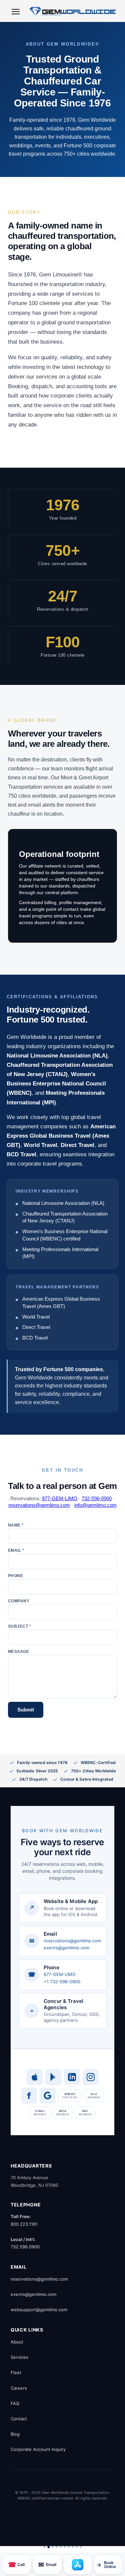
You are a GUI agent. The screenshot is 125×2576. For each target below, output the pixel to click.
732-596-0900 (97, 1498)
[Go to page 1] (45, 2547)
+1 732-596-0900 (62, 1982)
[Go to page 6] (65, 2547)
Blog (15, 2434)
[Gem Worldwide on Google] (48, 2096)
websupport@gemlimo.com (39, 2310)
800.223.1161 (24, 2224)
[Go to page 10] (81, 2547)
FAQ (15, 2403)
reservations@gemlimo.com (39, 1505)
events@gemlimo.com (66, 1948)
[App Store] (78, 2565)
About (17, 2342)
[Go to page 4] (57, 2547)
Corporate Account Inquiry (38, 2449)
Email (47, 2565)
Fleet (16, 2372)
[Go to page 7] (69, 2547)
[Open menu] (16, 12)
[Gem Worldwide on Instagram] (91, 2077)
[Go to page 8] (73, 2547)
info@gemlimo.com (95, 1505)
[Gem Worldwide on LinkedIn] (72, 2077)
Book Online (106, 2565)
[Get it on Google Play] (53, 2077)
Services (19, 2357)
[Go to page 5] (61, 2547)
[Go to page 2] (48, 2547)
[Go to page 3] (53, 2547)
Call (16, 2565)
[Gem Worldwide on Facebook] (29, 2096)
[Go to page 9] (77, 2547)
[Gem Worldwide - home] (73, 11)
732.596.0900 (25, 2247)
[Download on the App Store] (35, 2077)
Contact (19, 2419)
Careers (19, 2388)
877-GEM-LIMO (60, 1498)
